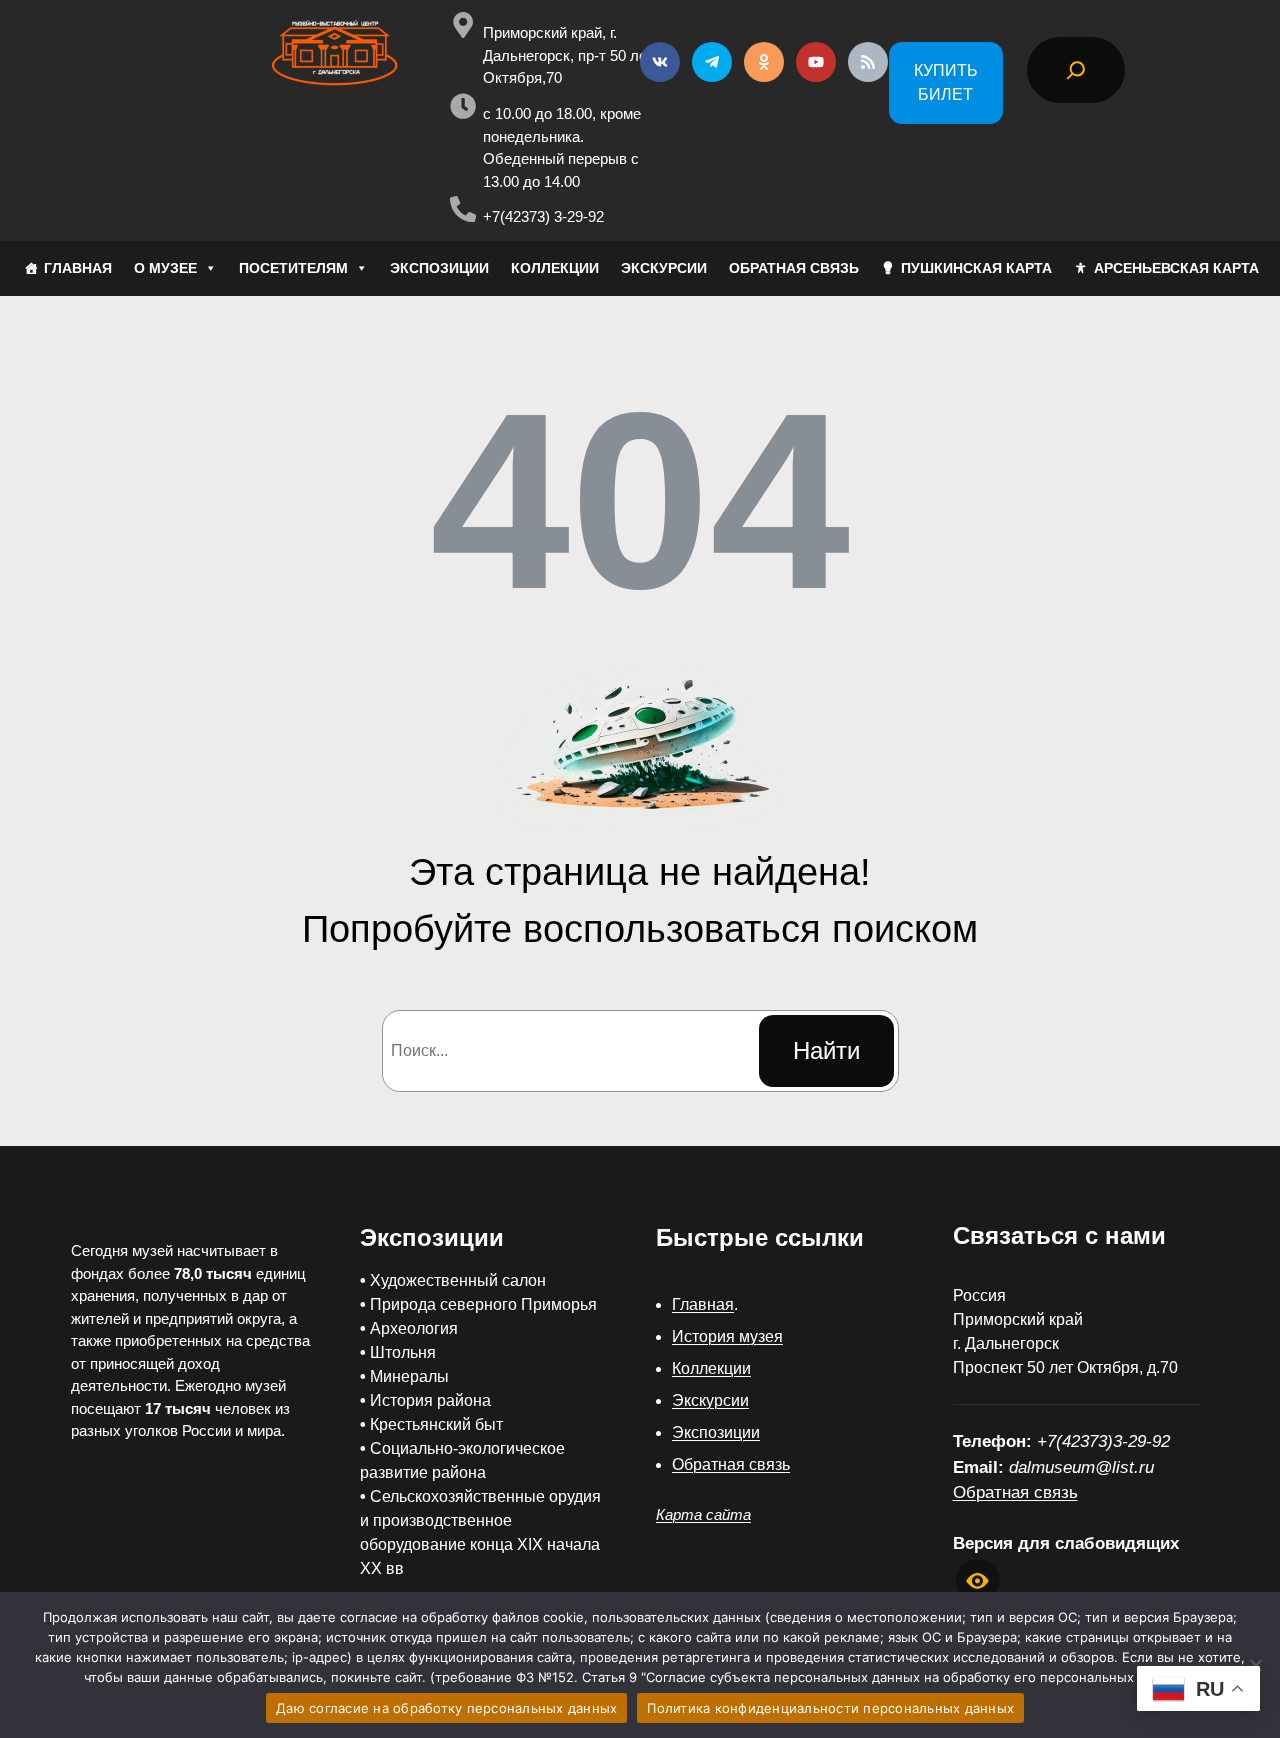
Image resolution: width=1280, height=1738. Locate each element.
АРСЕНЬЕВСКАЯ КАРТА (1176, 268)
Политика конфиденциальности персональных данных (830, 1708)
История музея (727, 1336)
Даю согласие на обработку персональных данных (446, 1708)
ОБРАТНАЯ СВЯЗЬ (794, 268)
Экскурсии (710, 1400)
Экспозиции (716, 1432)
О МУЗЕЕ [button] (165, 268)
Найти (826, 1050)
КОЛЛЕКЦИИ (555, 268)
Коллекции (711, 1368)
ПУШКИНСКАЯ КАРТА (976, 268)
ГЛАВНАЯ (78, 268)
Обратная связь (731, 1464)
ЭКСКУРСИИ (664, 268)
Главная (703, 1304)
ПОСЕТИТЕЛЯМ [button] (293, 268)
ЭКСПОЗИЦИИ (439, 268)
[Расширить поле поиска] (1076, 70)
